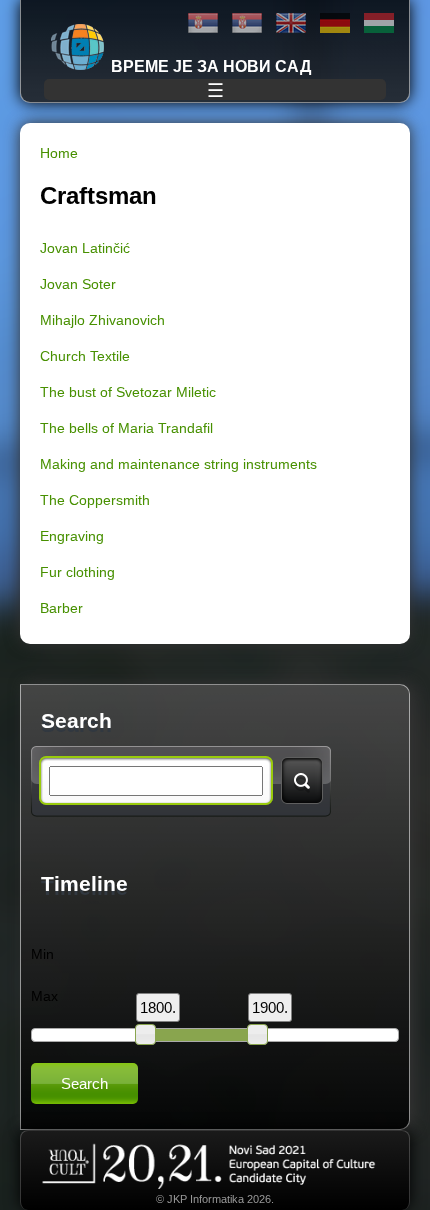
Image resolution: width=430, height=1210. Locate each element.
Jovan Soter (78, 284)
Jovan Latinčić (85, 248)
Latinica (247, 23)
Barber (61, 608)
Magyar (379, 23)
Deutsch (335, 23)
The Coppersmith (95, 500)
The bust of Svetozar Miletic (128, 392)
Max (44, 996)
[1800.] (145, 1034)
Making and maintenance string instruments (178, 464)
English (291, 23)
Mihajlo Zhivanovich (102, 320)
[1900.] (257, 1034)
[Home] (78, 47)
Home (59, 153)
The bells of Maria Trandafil (126, 428)
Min (42, 954)
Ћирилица (203, 23)
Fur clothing (77, 572)
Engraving (72, 536)
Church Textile (85, 356)
